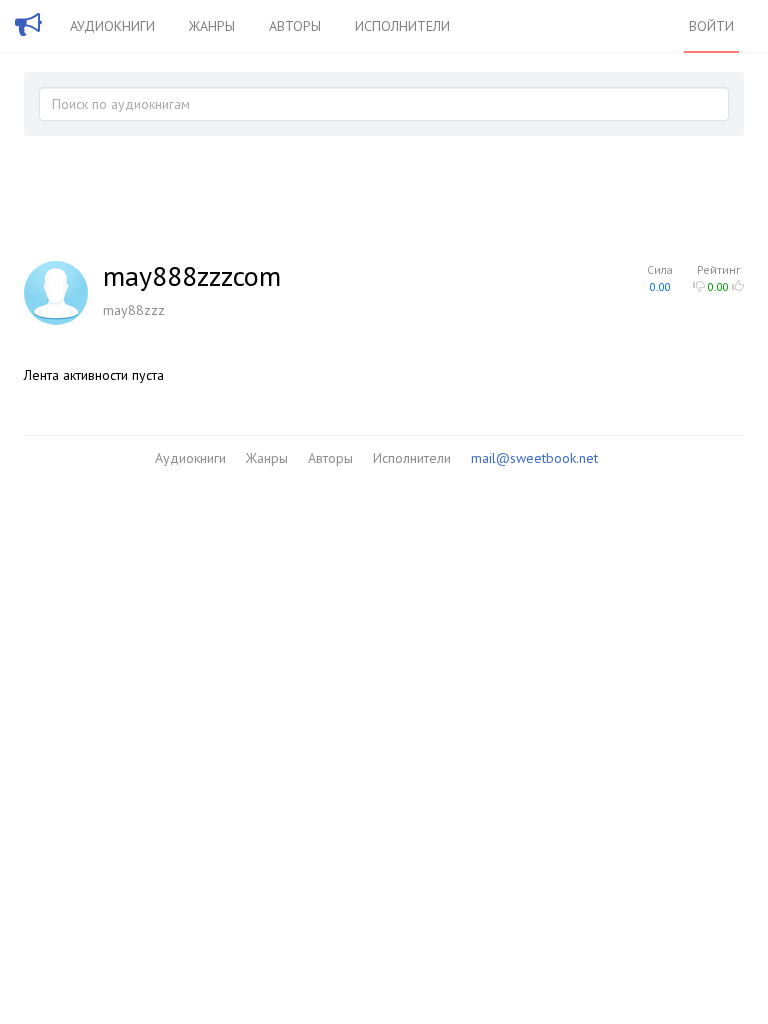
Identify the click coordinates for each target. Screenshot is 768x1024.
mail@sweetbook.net (534, 458)
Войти (711, 26)
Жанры (212, 26)
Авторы (295, 26)
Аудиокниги (112, 26)
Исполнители (402, 26)
